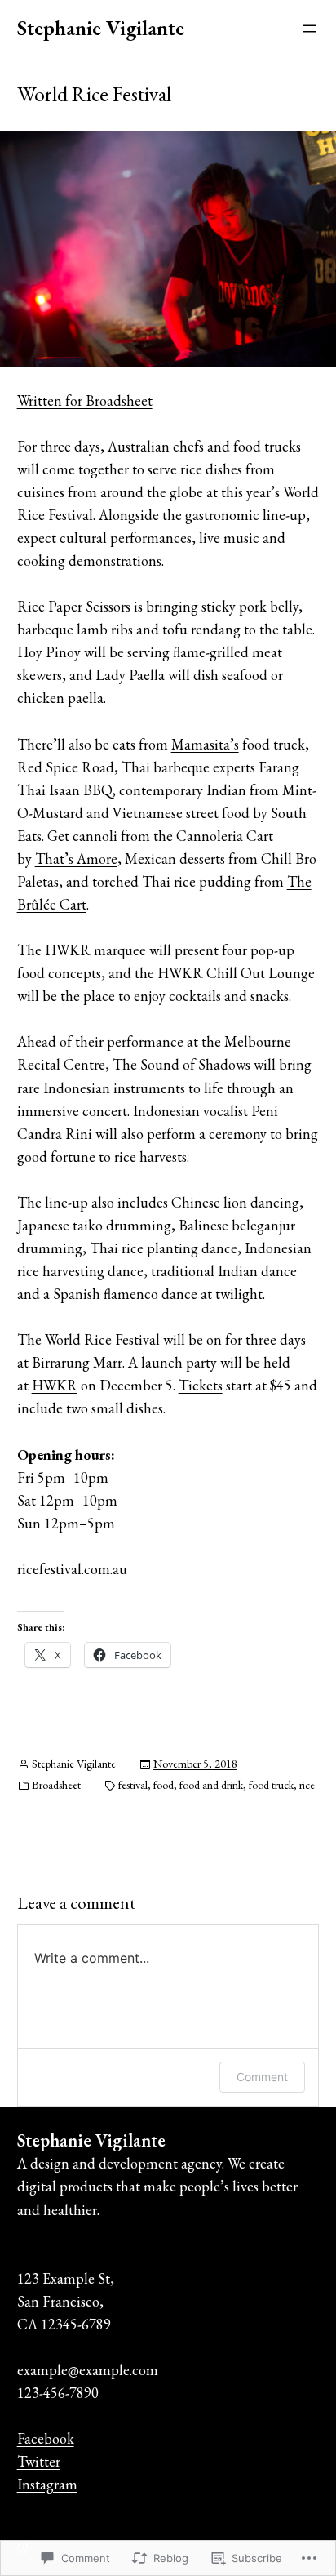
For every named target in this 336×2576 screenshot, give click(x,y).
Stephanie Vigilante (101, 28)
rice (307, 1785)
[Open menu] (309, 29)
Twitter (39, 2461)
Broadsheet (56, 1785)
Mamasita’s (205, 744)
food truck (271, 1785)
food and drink (211, 1785)
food (164, 1785)
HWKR (55, 1385)
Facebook (46, 2438)
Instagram (47, 2484)
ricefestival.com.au (72, 1569)
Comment (262, 2077)
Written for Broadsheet (85, 400)
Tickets (201, 1385)
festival (133, 1785)
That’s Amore (76, 859)
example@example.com (88, 2370)
